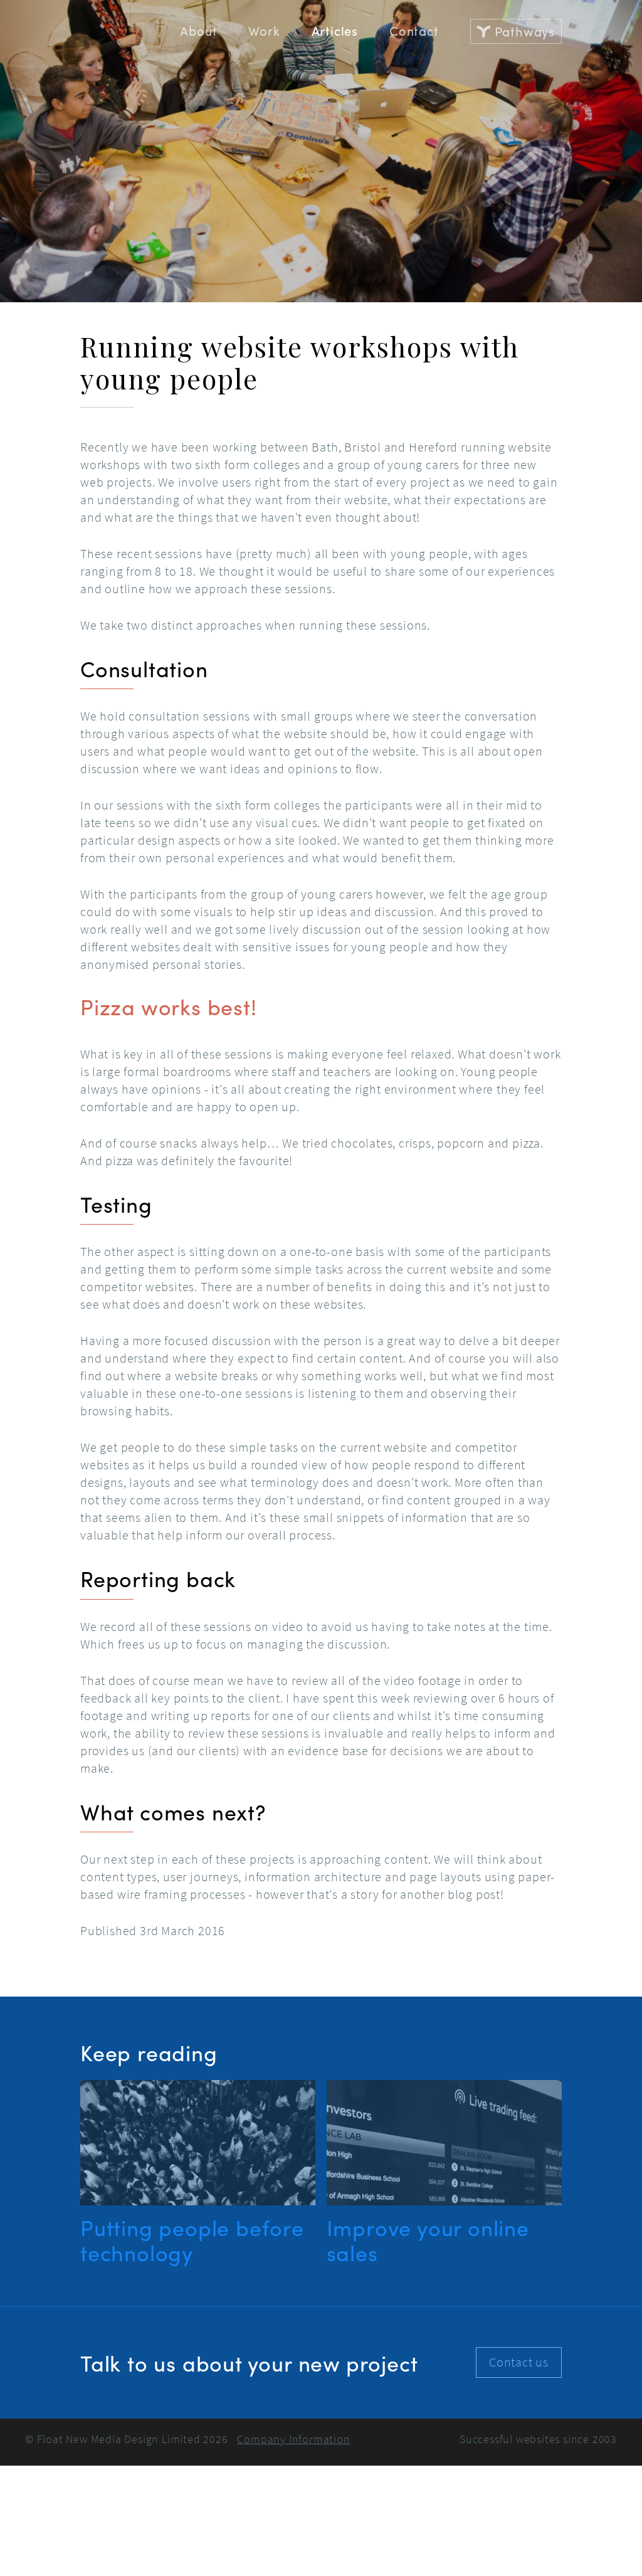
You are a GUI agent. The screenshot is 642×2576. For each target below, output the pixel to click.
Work (264, 30)
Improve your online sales (428, 2240)
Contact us (519, 2362)
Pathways (525, 31)
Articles (335, 30)
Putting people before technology (192, 2240)
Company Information (293, 2439)
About (198, 30)
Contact (414, 30)
